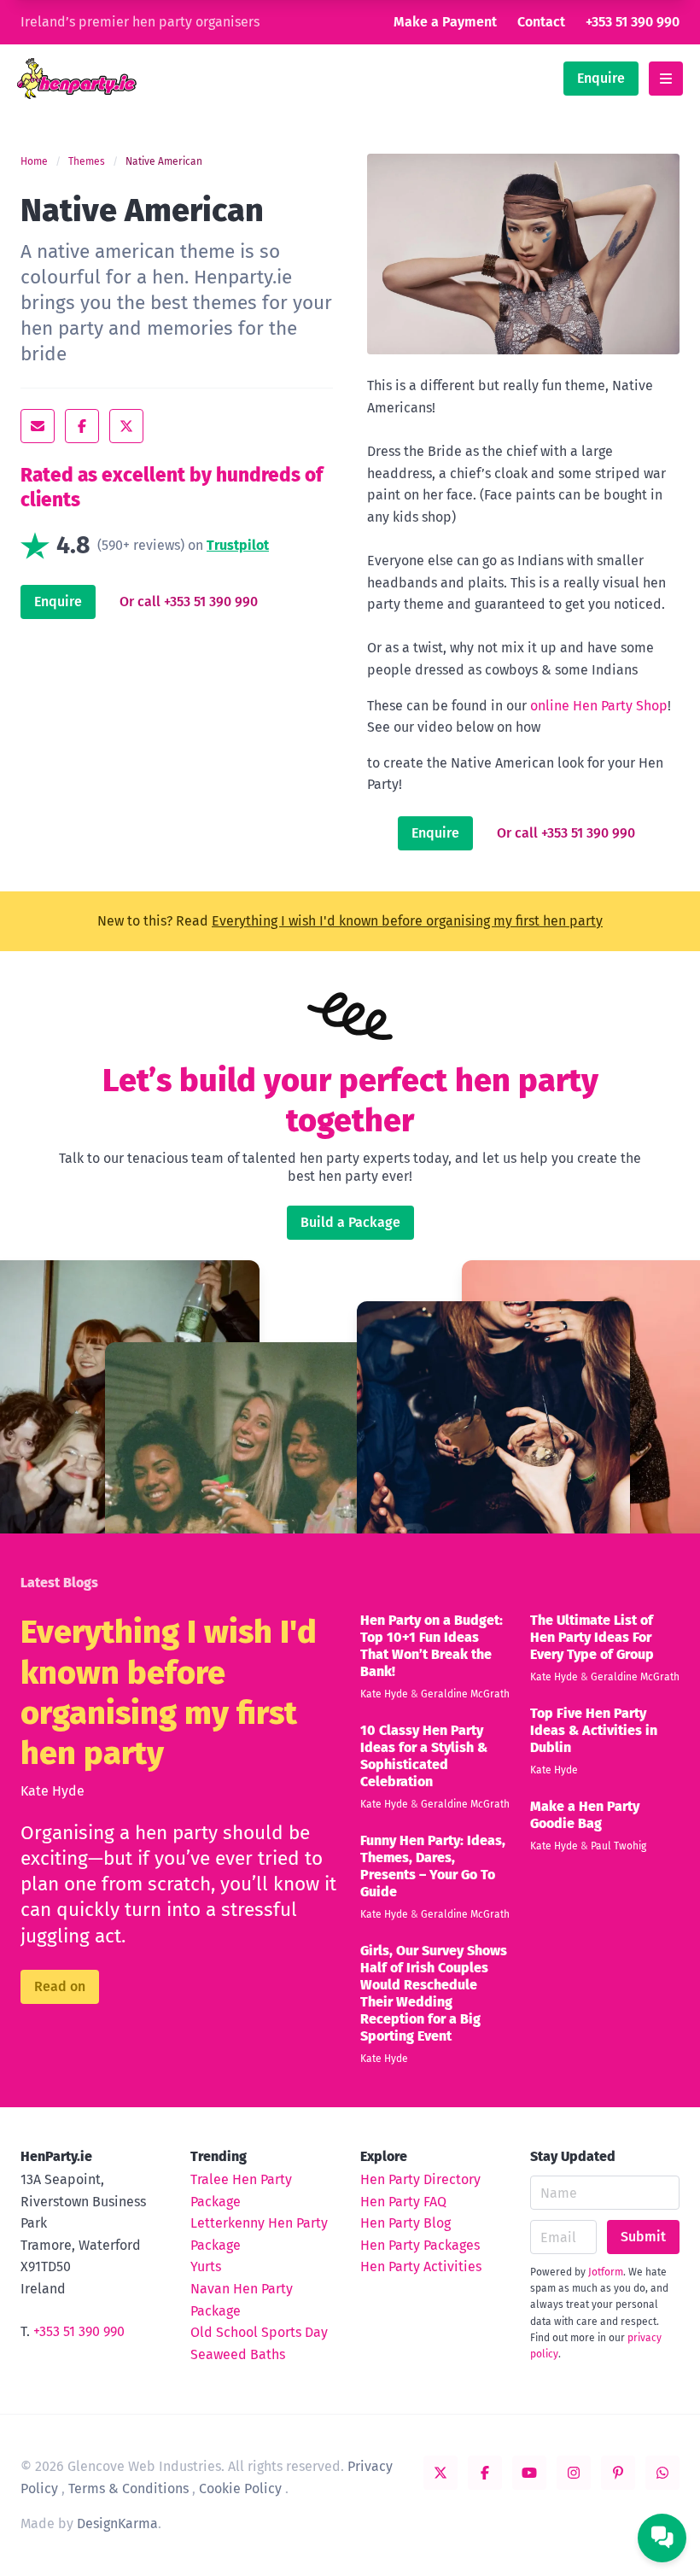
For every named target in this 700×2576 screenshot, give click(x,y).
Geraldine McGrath (465, 1694)
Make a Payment (445, 22)
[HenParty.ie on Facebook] (485, 2473)
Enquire (601, 78)
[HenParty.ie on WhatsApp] (662, 2473)
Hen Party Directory (420, 2179)
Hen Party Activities (421, 2266)
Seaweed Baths (238, 2354)
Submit (643, 2237)
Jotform (606, 2272)
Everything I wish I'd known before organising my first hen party (407, 921)
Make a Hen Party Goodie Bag (585, 1815)
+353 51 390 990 (633, 22)
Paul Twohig (618, 1846)
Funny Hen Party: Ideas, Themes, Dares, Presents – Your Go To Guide (433, 1866)
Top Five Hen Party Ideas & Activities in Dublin (594, 1730)
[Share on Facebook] (82, 426)
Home (34, 161)
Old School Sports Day (259, 2332)
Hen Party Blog (405, 2223)
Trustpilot (238, 545)
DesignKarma (117, 2523)
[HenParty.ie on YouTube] (529, 2473)
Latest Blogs (59, 1583)
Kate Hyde (52, 1791)
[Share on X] (126, 426)
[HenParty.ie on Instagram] (574, 2473)
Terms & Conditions (128, 2488)
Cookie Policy (240, 2488)
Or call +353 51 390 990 (189, 602)
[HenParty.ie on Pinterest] (618, 2473)
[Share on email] (38, 426)
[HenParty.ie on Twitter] (440, 2473)
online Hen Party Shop (599, 706)
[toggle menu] (666, 79)
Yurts (206, 2266)
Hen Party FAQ (403, 2202)
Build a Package (350, 1222)
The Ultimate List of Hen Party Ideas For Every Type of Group (592, 1637)
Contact (541, 22)
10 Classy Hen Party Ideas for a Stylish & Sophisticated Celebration (424, 1756)
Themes (87, 161)
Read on (60, 1986)
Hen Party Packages (420, 2245)
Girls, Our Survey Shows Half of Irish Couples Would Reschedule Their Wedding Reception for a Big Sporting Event (434, 1993)
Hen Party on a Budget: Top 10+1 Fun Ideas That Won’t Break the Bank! (432, 1646)
